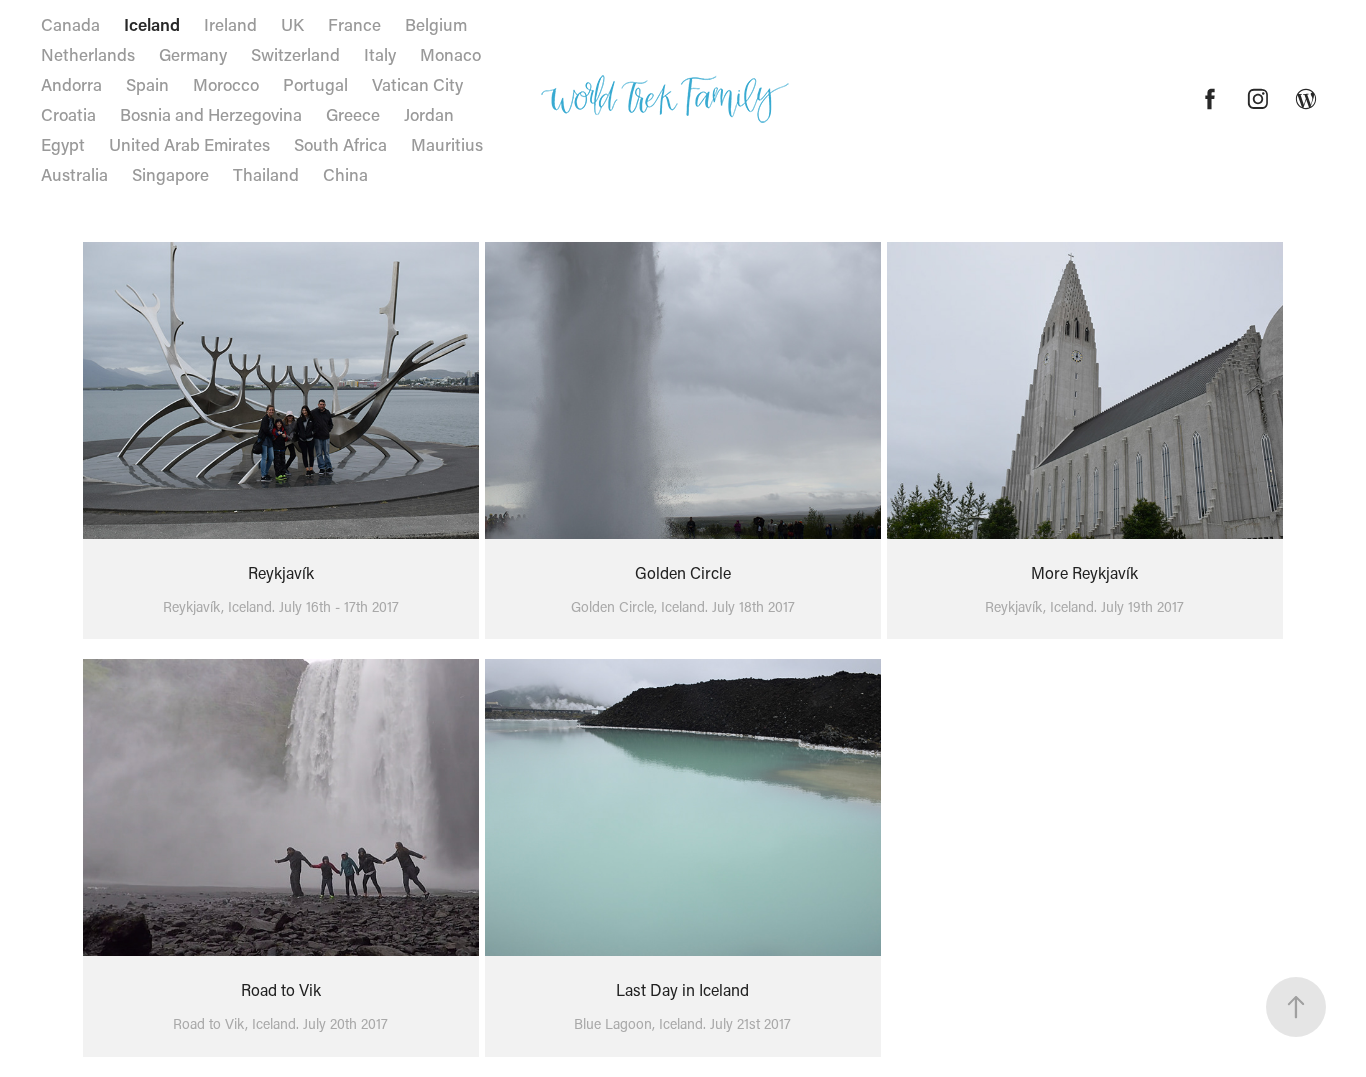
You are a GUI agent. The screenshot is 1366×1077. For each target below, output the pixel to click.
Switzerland (295, 54)
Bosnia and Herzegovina (211, 114)
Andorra (71, 84)
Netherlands (88, 54)
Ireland (230, 24)
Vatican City (417, 84)
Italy (380, 54)
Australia (74, 174)
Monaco (450, 54)
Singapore (170, 174)
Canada (70, 24)
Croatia (68, 114)
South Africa (340, 144)
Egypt (63, 144)
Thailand (266, 174)
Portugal (315, 84)
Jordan (429, 114)
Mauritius (447, 144)
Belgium (436, 24)
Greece (353, 114)
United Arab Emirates (189, 144)
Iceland (152, 24)
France (354, 24)
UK (292, 24)
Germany (193, 54)
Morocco (226, 84)
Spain (147, 84)
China (345, 174)
